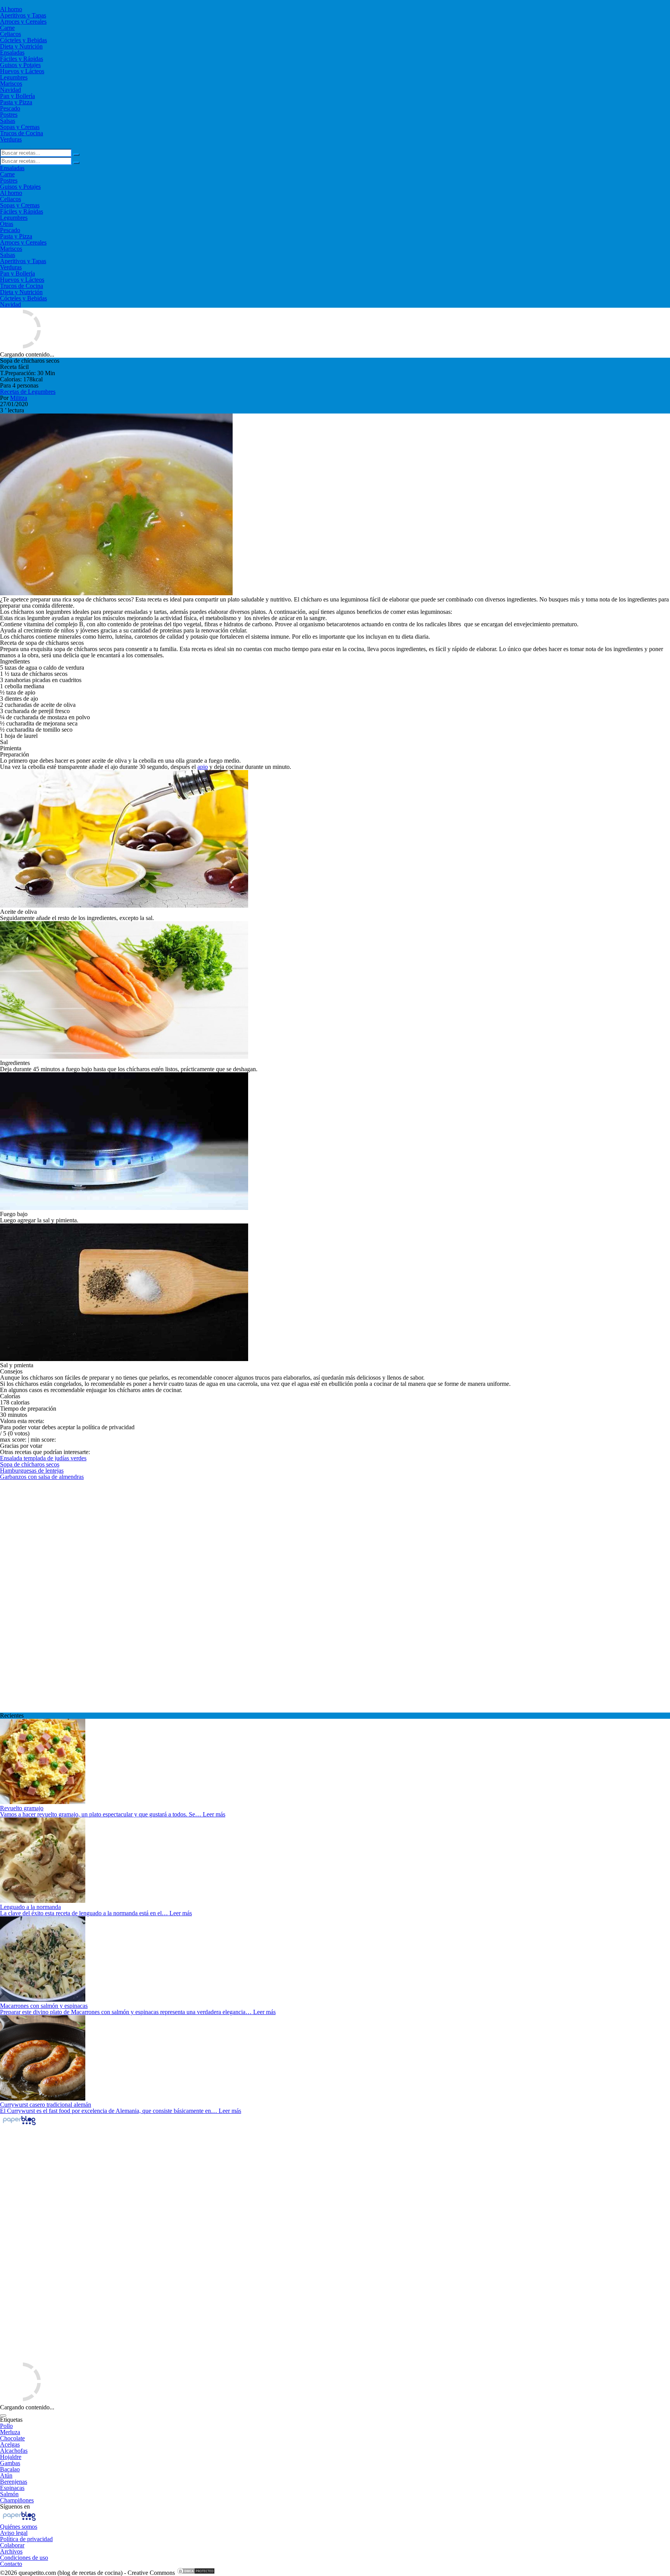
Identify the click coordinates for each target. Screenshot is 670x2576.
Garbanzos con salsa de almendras (42, 1477)
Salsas (8, 121)
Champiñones (17, 2500)
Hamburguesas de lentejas (32, 1471)
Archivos (11, 2551)
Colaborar (12, 2545)
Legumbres (14, 77)
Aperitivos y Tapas (23, 15)
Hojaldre (11, 2457)
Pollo (6, 2426)
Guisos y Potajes (20, 65)
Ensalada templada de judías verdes (43, 1458)
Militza (19, 398)
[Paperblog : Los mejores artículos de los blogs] (19, 2125)
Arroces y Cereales (23, 22)
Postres (9, 115)
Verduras (11, 139)
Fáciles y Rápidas (22, 59)
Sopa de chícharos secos (30, 1464)
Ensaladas (12, 53)
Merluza (10, 2432)
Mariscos (11, 84)
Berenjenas (14, 2482)
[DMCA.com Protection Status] (196, 2573)
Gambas (10, 2463)
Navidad (10, 90)
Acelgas (10, 2444)
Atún (6, 2475)
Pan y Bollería (17, 96)
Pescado (10, 108)
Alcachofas (14, 2451)
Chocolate (12, 2438)
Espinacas (12, 2488)
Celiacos (10, 34)
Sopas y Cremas (20, 127)
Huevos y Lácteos (22, 71)
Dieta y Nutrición (21, 46)
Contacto (11, 2564)
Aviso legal (14, 2533)
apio (203, 767)
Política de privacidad (26, 2539)
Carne (7, 28)
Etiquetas (11, 2420)
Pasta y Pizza (16, 102)
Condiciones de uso (24, 2558)
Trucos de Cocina (22, 133)
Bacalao (10, 2469)
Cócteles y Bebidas (23, 40)
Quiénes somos (19, 2527)
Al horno (11, 9)
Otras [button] (7, 224)
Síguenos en (15, 2506)
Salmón (9, 2494)
